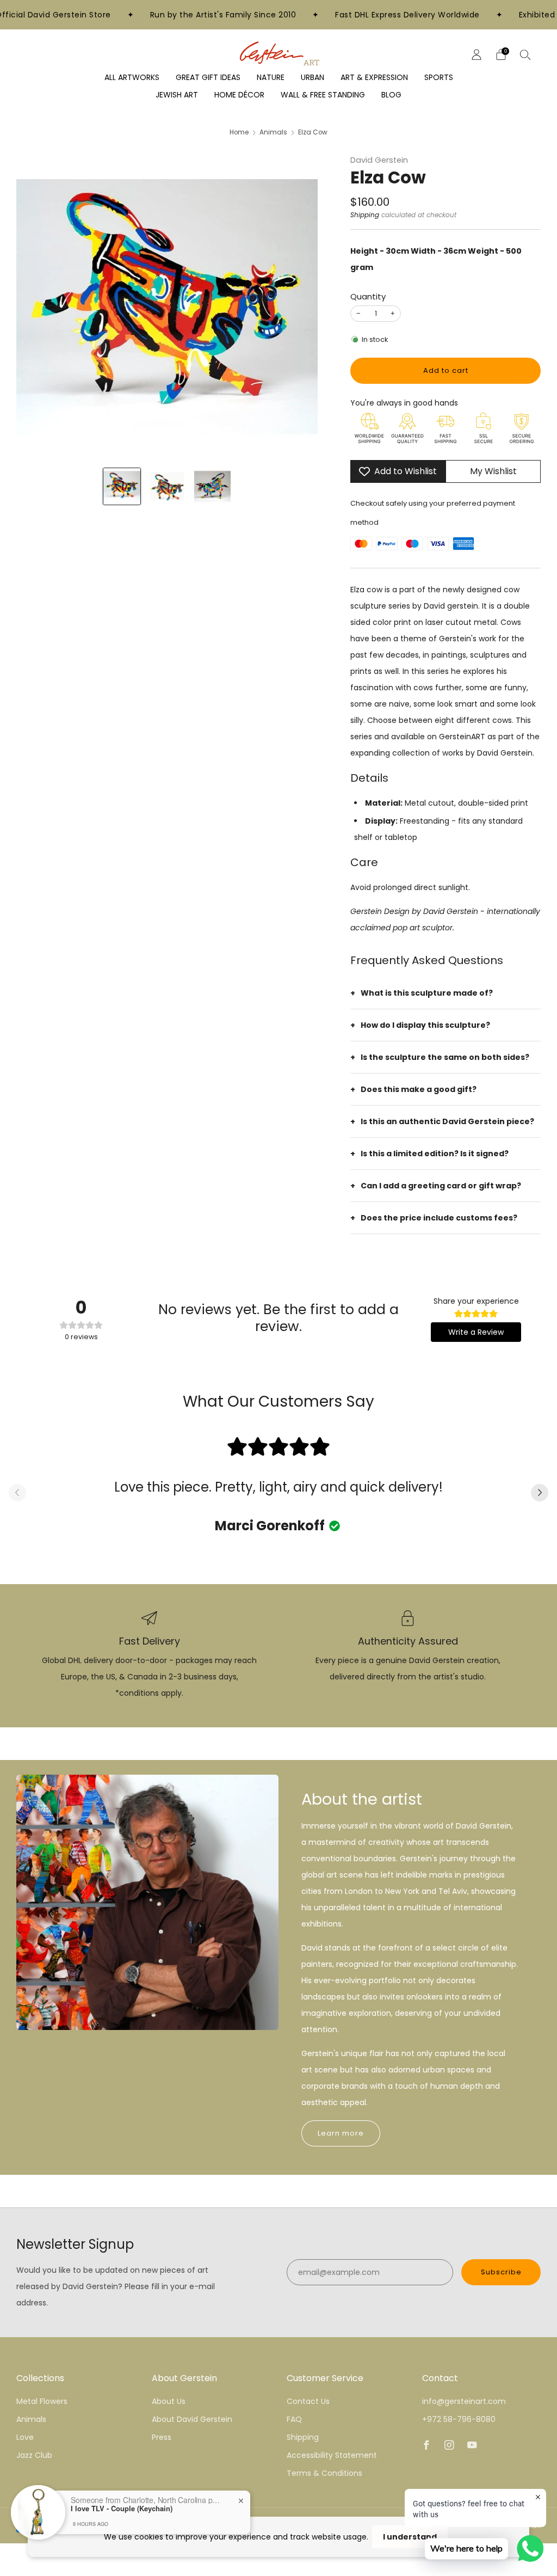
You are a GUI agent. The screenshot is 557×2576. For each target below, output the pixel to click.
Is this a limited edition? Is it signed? (435, 1154)
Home (239, 132)
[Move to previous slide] (17, 1494)
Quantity (368, 296)
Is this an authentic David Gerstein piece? (447, 1121)
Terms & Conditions (324, 2473)
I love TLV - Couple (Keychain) (122, 2508)
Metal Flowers (42, 2401)
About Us (169, 2401)
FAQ (294, 2419)
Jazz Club (34, 2455)
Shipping (365, 215)
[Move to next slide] (540, 1494)
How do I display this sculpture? (425, 1025)
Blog (391, 95)
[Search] (525, 54)
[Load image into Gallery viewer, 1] (122, 486)
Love (25, 2437)
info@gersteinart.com (464, 2401)
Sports (439, 77)
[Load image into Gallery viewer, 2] (167, 486)
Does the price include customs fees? (439, 1218)
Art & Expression (374, 77)
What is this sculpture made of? (427, 993)
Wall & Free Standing (323, 95)
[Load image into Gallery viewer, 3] (212, 486)
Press (162, 2437)
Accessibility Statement (332, 2455)
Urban (312, 77)
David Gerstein (379, 160)
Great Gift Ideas (208, 77)
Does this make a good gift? (419, 1089)
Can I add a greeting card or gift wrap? (441, 1186)
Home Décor (239, 95)
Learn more (341, 2133)
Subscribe (501, 2272)
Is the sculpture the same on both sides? (445, 1057)
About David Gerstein (192, 2419)
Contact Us (308, 2401)
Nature (271, 77)
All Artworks (132, 77)
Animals (273, 132)
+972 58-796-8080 (459, 2419)
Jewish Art (177, 95)
